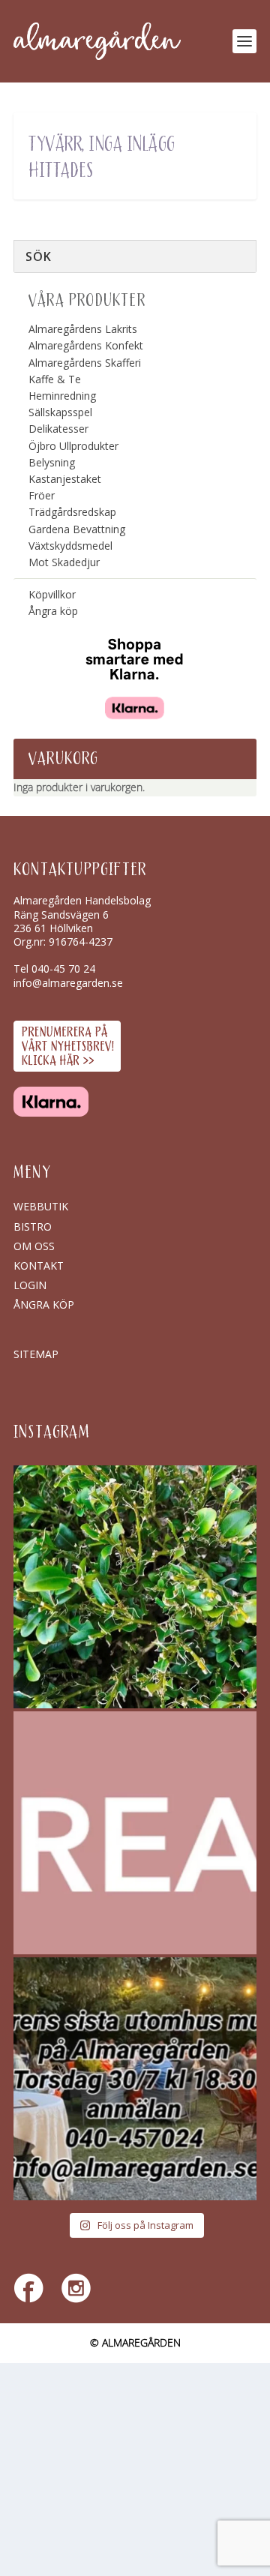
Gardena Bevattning (77, 529)
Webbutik (41, 1206)
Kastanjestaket (65, 479)
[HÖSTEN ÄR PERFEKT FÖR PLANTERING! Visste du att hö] (135, 1833)
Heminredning (62, 396)
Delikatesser (58, 429)
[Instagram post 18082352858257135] (135, 2079)
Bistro (33, 1227)
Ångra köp (53, 611)
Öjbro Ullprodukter (73, 446)
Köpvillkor (52, 594)
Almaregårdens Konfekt (86, 345)
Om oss (34, 1246)
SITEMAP (36, 1354)
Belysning (52, 462)
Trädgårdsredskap (72, 512)
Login (30, 1285)
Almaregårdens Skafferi (85, 363)
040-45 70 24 (63, 969)
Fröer (42, 495)
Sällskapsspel (60, 412)
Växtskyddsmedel (70, 546)
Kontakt (39, 1266)
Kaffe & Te (55, 379)
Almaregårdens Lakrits (83, 329)
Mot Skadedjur (64, 562)
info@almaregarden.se (68, 983)
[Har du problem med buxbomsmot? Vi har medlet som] (135, 1587)
